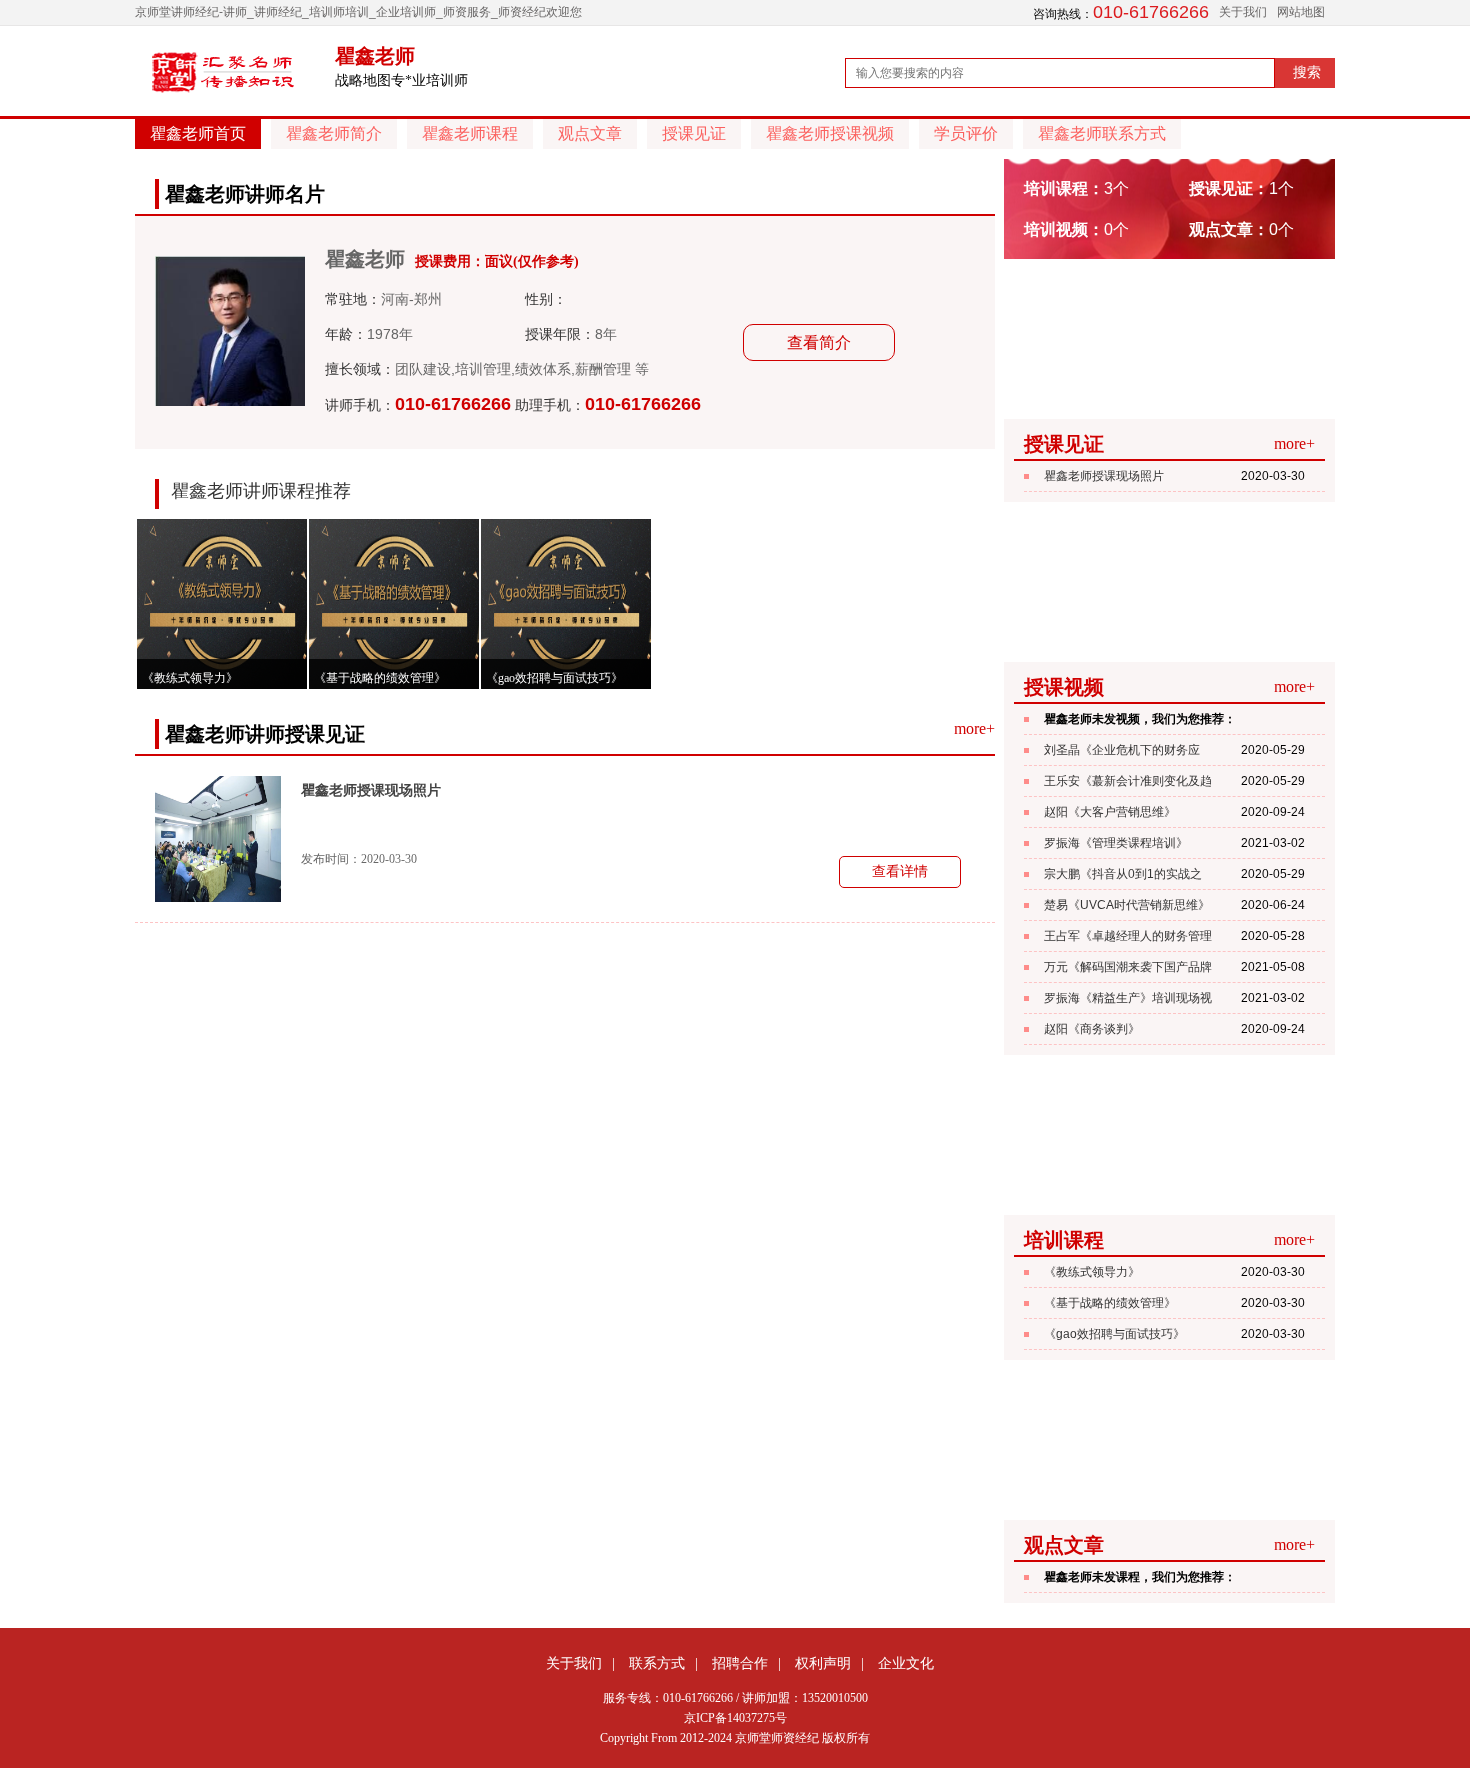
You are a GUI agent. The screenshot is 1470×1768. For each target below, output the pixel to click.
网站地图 (1301, 12)
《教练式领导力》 (1092, 1272)
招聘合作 (740, 1663)
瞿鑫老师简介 (334, 133)
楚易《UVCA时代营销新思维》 (1127, 905)
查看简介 (819, 342)
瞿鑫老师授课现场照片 (371, 790)
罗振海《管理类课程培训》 (1116, 843)
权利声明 (823, 1663)
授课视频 (1064, 687)
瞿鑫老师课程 (470, 133)
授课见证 (694, 133)
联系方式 (657, 1663)
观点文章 (590, 133)
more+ (974, 728)
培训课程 (1064, 1240)
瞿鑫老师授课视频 (830, 133)
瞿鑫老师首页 (198, 133)
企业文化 (906, 1663)
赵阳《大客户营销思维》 (1110, 812)
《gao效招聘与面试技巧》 (1114, 1334)
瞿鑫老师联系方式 (1102, 133)
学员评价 (966, 133)
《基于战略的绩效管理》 (1110, 1303)
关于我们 (1243, 12)
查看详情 (900, 871)
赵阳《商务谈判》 (1092, 1029)
